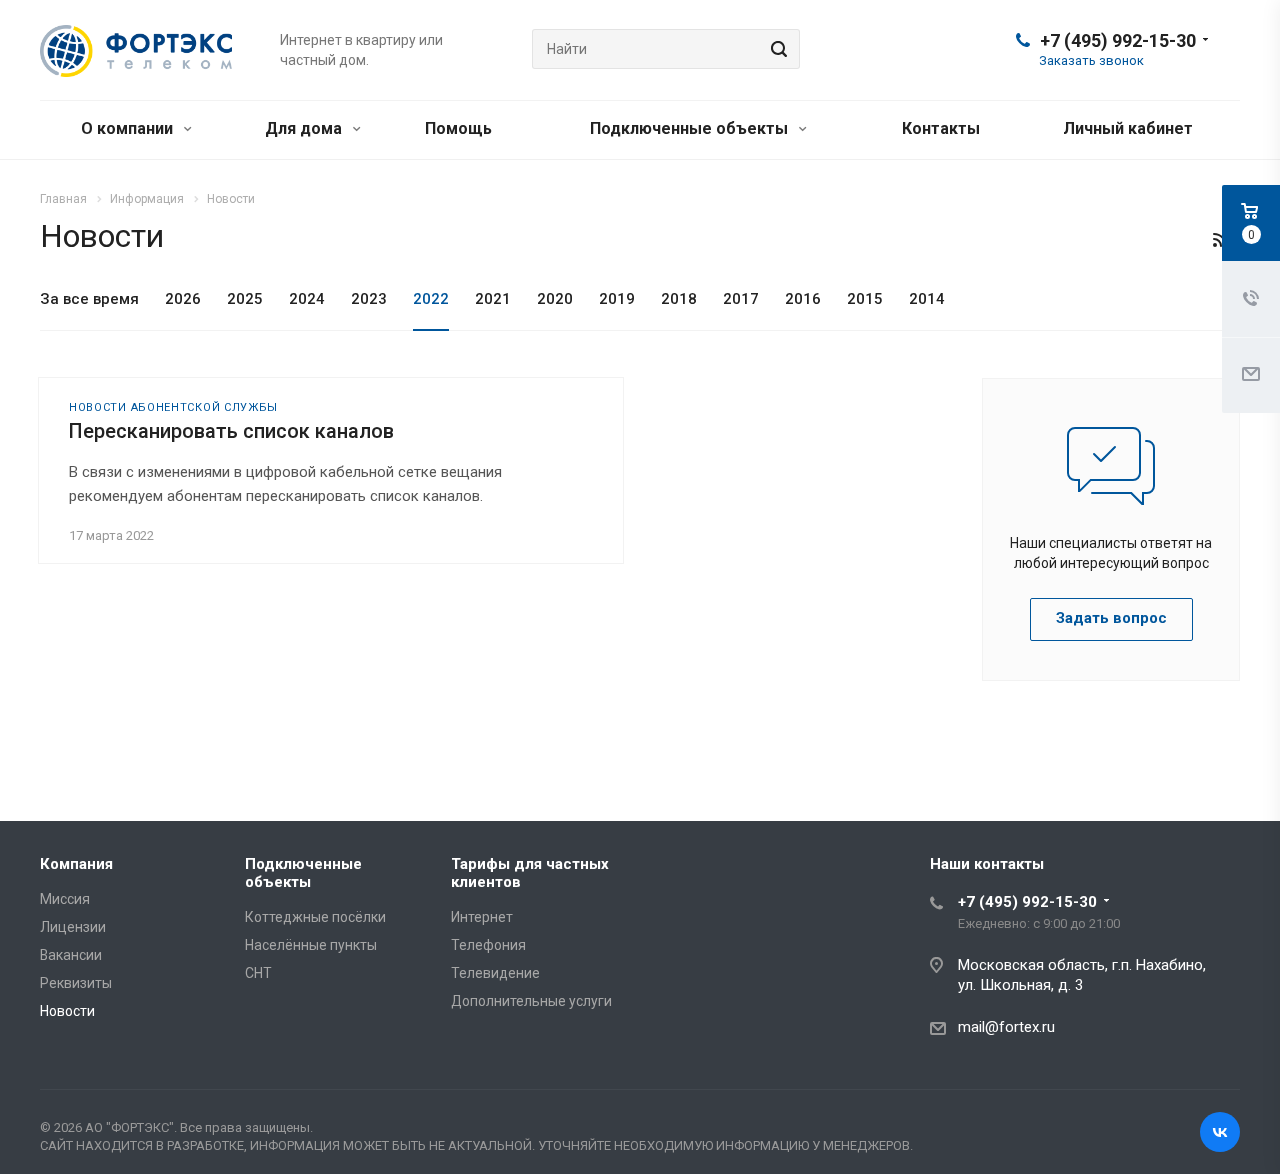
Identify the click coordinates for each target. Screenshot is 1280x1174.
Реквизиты (76, 983)
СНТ (258, 973)
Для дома (305, 128)
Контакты (941, 128)
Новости (67, 1011)
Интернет (482, 917)
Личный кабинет (1128, 128)
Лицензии (73, 927)
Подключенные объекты (691, 128)
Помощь (458, 128)
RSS (1220, 240)
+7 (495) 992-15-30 (1118, 40)
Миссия (65, 899)
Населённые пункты (311, 945)
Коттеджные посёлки (315, 917)
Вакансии (71, 955)
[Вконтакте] (1220, 1132)
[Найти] (776, 49)
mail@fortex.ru (1006, 1027)
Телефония (488, 945)
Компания (76, 864)
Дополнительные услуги (531, 1001)
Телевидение (495, 973)
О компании (129, 128)
